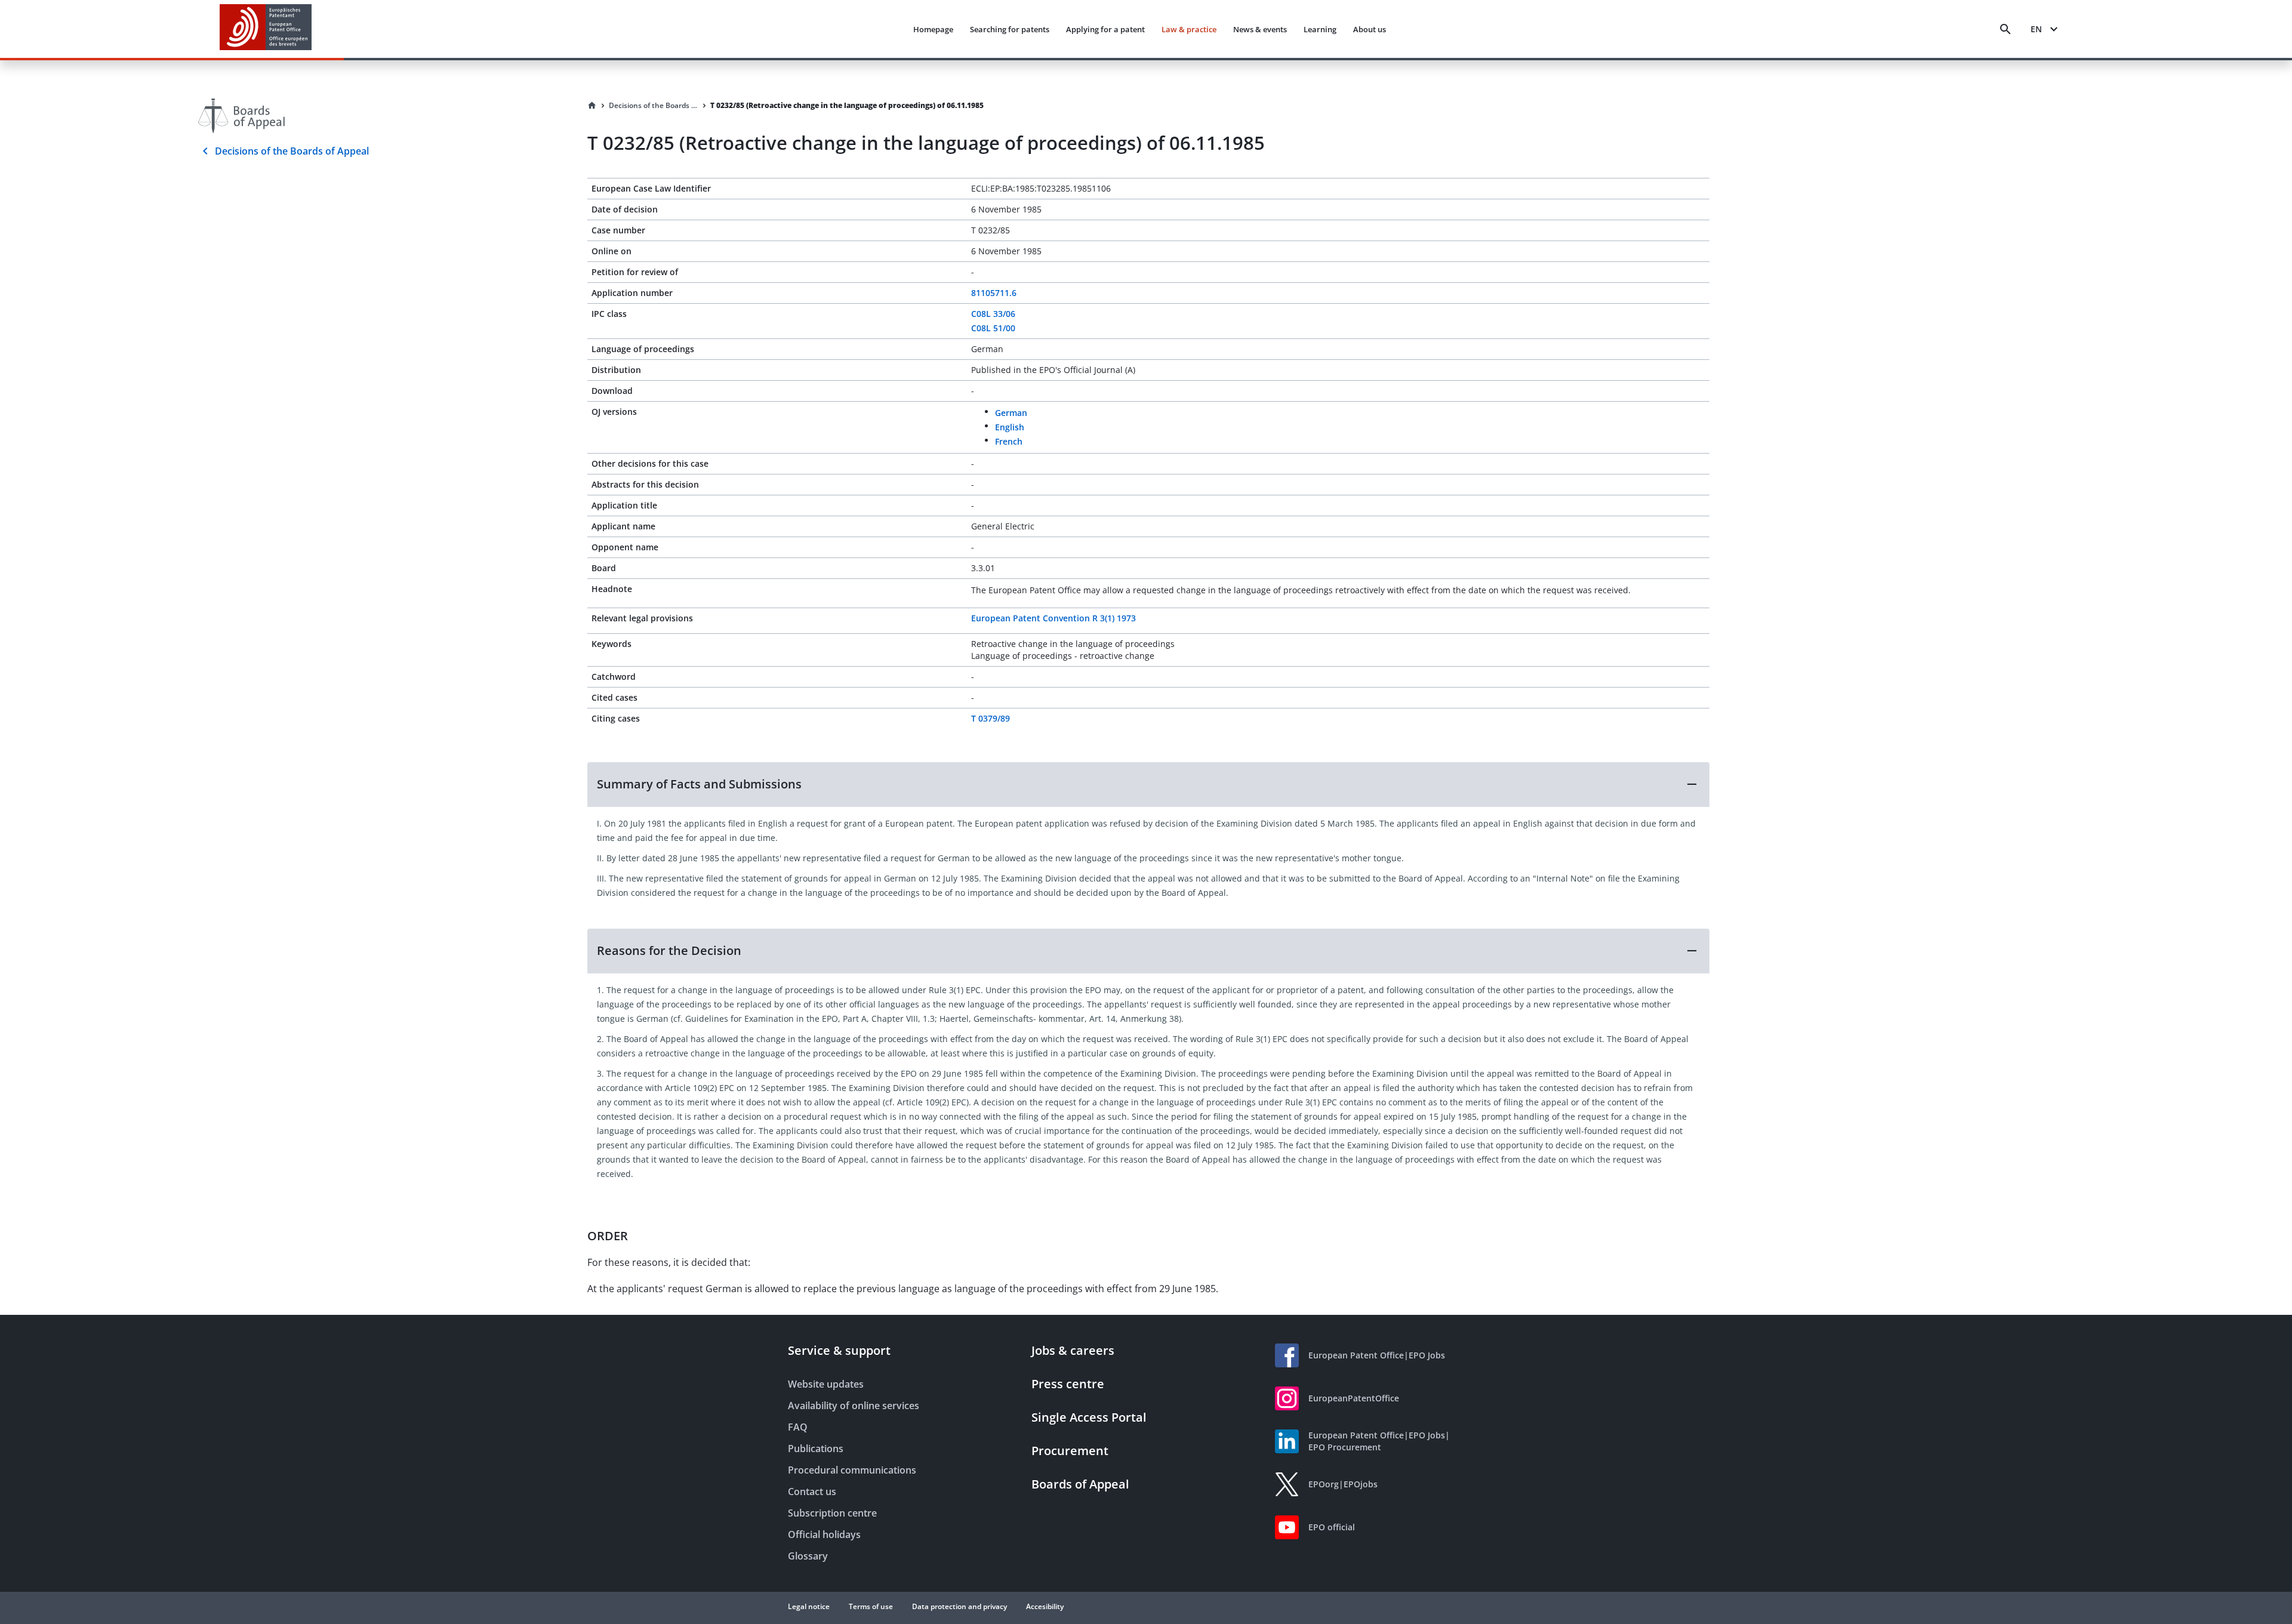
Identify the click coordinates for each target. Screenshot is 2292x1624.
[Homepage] (592, 106)
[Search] (2006, 29)
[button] (1148, 784)
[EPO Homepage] (266, 29)
